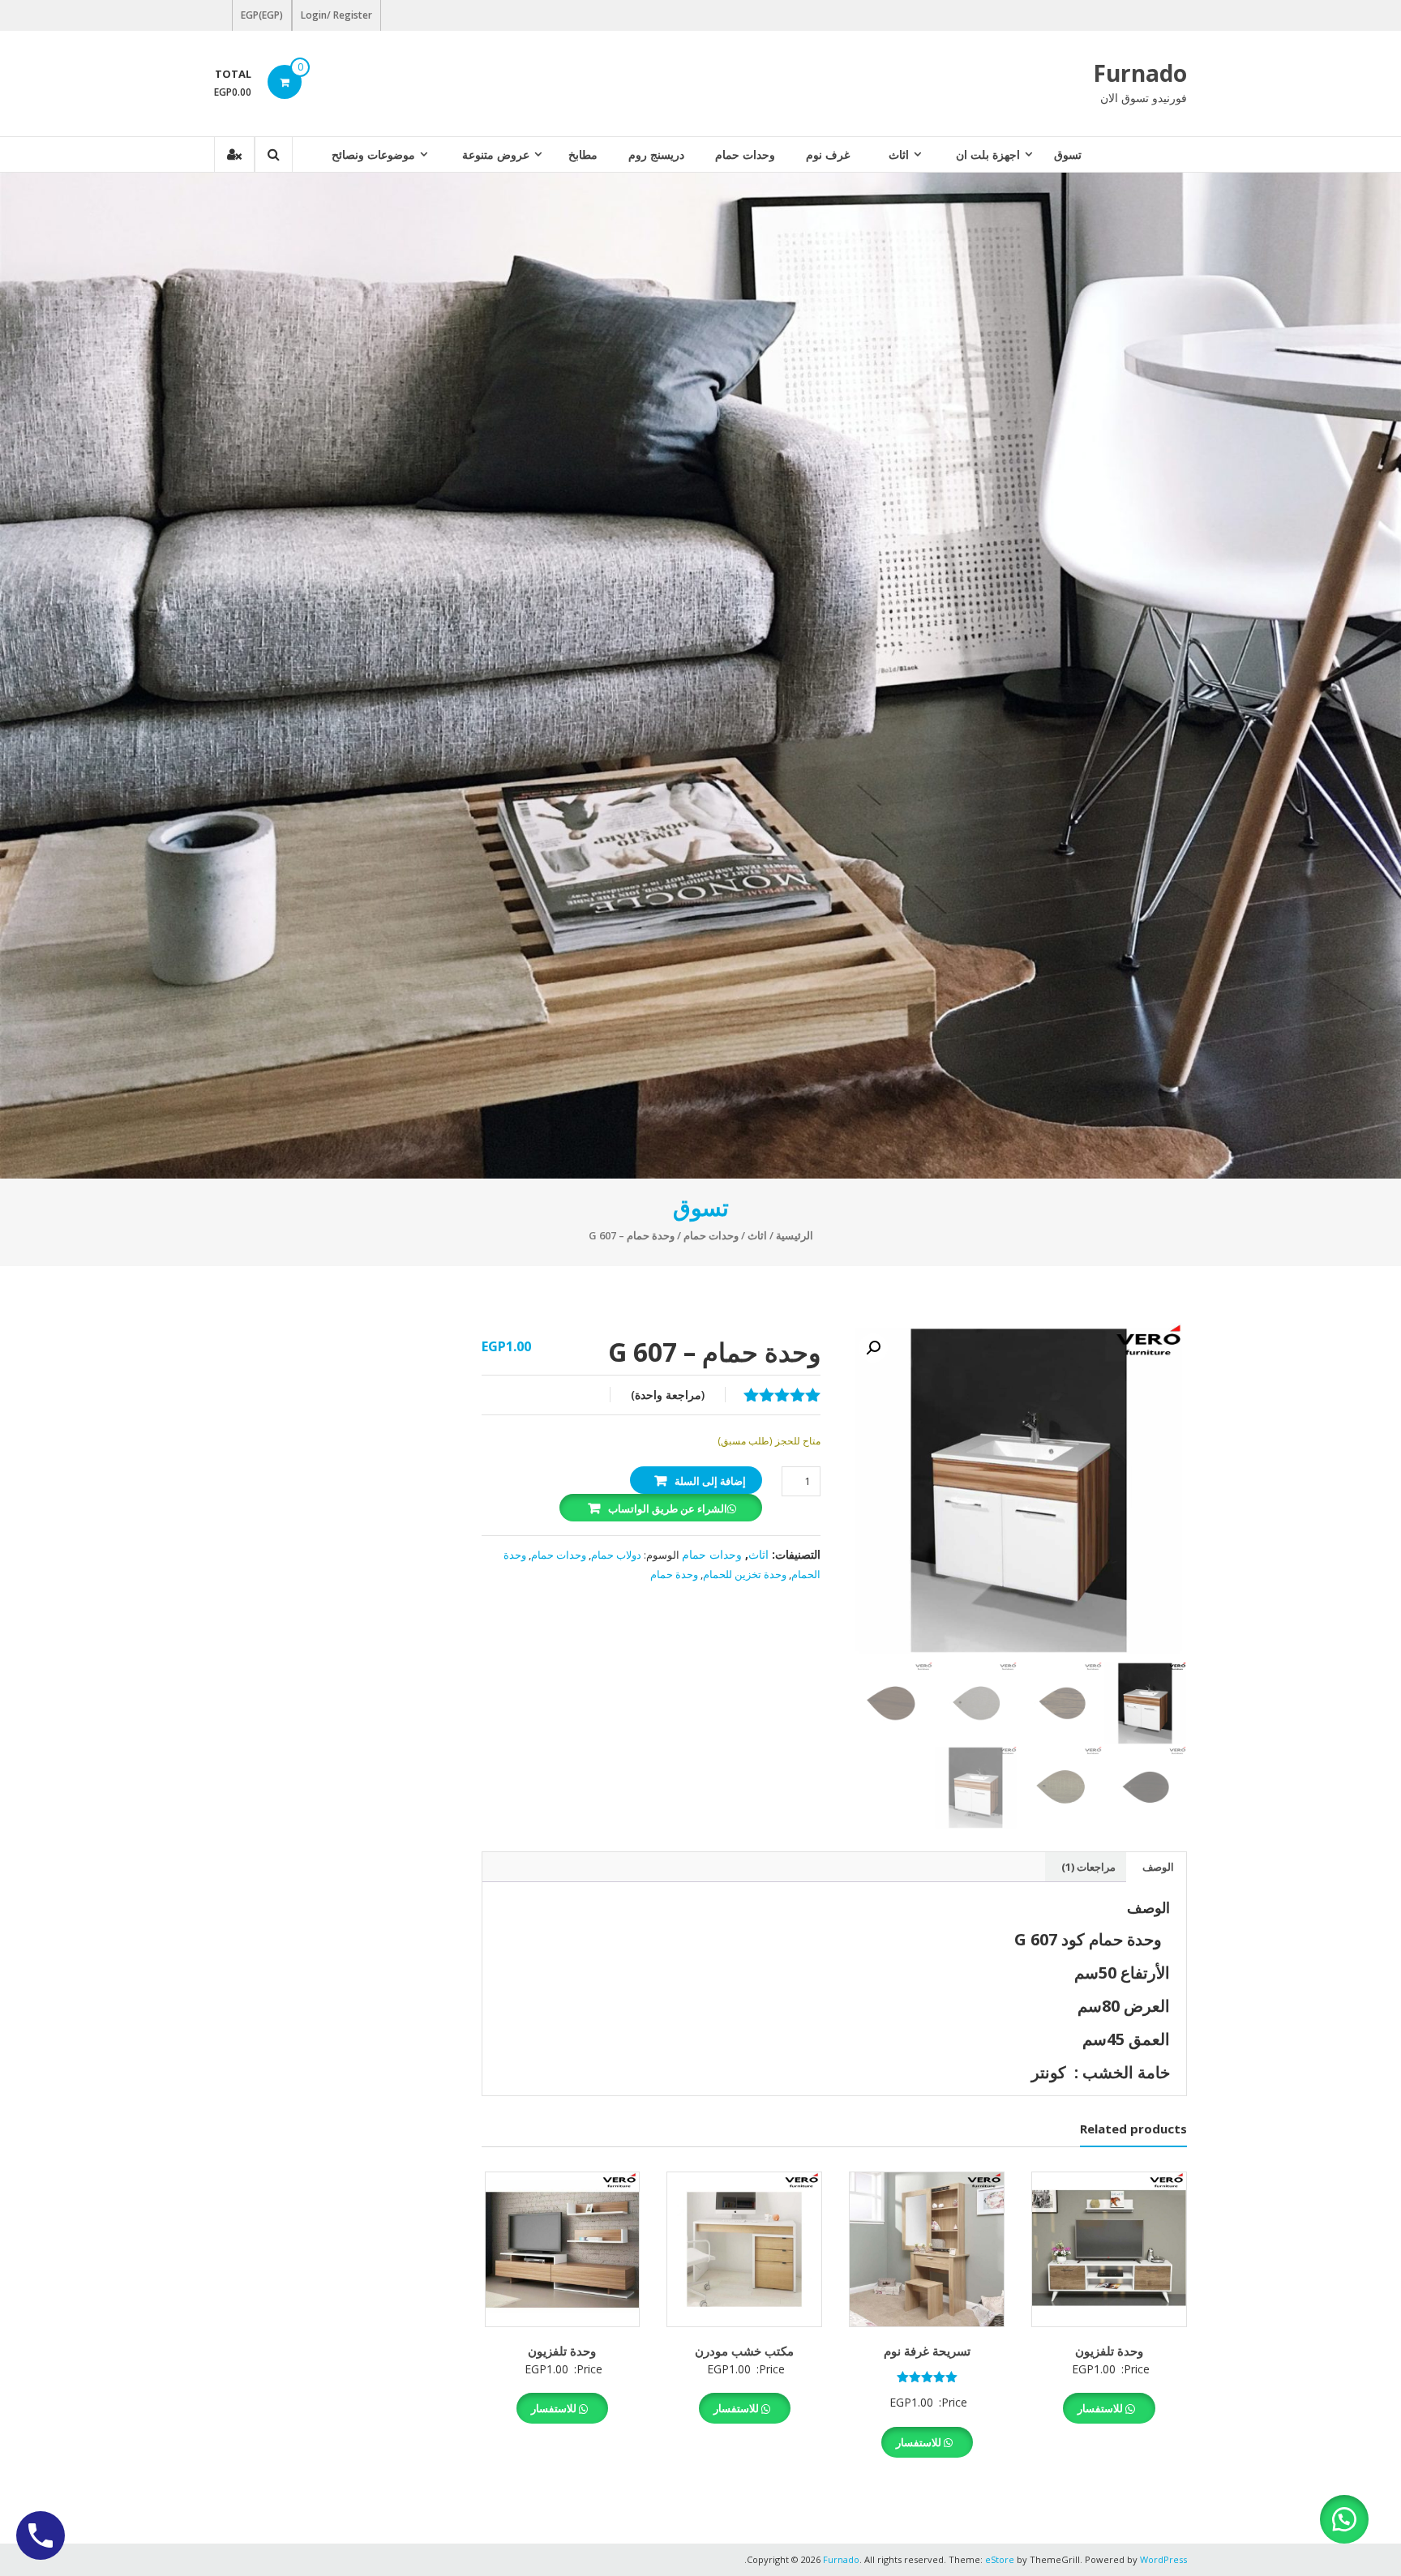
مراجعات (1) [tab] (1088, 1867)
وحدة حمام (674, 1574)
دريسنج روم (656, 154)
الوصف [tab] (1158, 1867)
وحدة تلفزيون (1109, 2351)
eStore (1000, 2559)
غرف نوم (828, 154)
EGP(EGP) (262, 15)
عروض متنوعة (496, 154)
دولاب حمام (616, 1555)
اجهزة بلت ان (988, 154)
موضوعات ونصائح (373, 154)
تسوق (1068, 154)
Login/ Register (336, 15)
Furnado (1140, 73)
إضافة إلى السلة (710, 1481)
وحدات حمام (745, 154)
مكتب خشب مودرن (744, 2351)
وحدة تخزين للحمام (745, 1574)
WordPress (1163, 2559)
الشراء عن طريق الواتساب (668, 1508)
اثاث (899, 154)
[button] (873, 1348)
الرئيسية (795, 1235)
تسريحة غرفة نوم (927, 2351)
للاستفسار (1101, 2408)
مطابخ (583, 154)
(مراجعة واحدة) (668, 1395)
